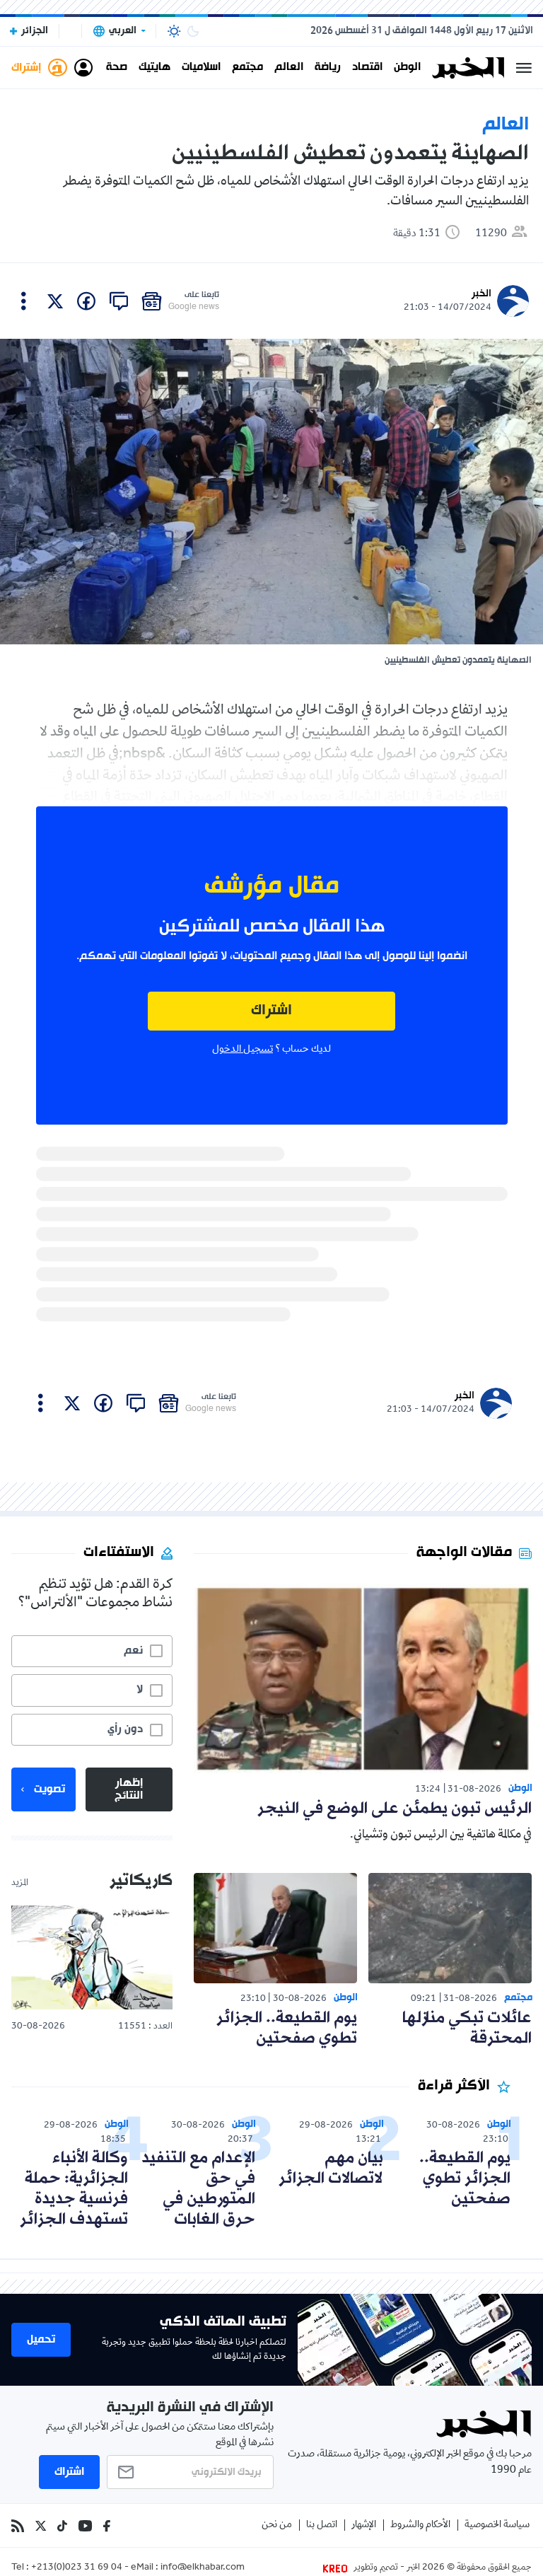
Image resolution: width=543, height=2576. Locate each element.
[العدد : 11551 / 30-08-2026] (92, 1958)
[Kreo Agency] (337, 2568)
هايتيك (154, 68)
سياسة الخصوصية (497, 2525)
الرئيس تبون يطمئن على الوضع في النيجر (395, 1809)
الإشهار (364, 2525)
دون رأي (125, 1729)
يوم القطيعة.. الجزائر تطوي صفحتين (287, 2029)
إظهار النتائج (129, 1789)
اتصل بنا (322, 2525)
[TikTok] (62, 2526)
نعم (133, 1651)
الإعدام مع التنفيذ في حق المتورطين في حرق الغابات (198, 2189)
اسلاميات (201, 68)
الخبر (481, 294)
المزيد (20, 1884)
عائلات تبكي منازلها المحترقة (467, 2029)
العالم (289, 68)
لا (140, 1690)
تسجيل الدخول (243, 1050)
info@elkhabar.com (203, 2568)
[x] (55, 301)
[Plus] (24, 301)
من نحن (277, 2525)
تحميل (41, 2340)
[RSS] (18, 2526)
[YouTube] (85, 2526)
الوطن (407, 68)
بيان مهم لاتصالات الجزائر (331, 2169)
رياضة (328, 68)
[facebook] (86, 301)
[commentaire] (119, 301)
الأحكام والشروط (420, 2525)
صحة (117, 68)
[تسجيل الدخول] (83, 68)
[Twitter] (41, 2526)
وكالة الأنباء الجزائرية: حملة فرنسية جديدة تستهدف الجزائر (74, 2189)
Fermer (524, 68)
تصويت (49, 1789)
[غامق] (193, 31)
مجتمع (247, 68)
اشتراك (271, 1011)
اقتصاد (367, 68)
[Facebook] (107, 2526)
